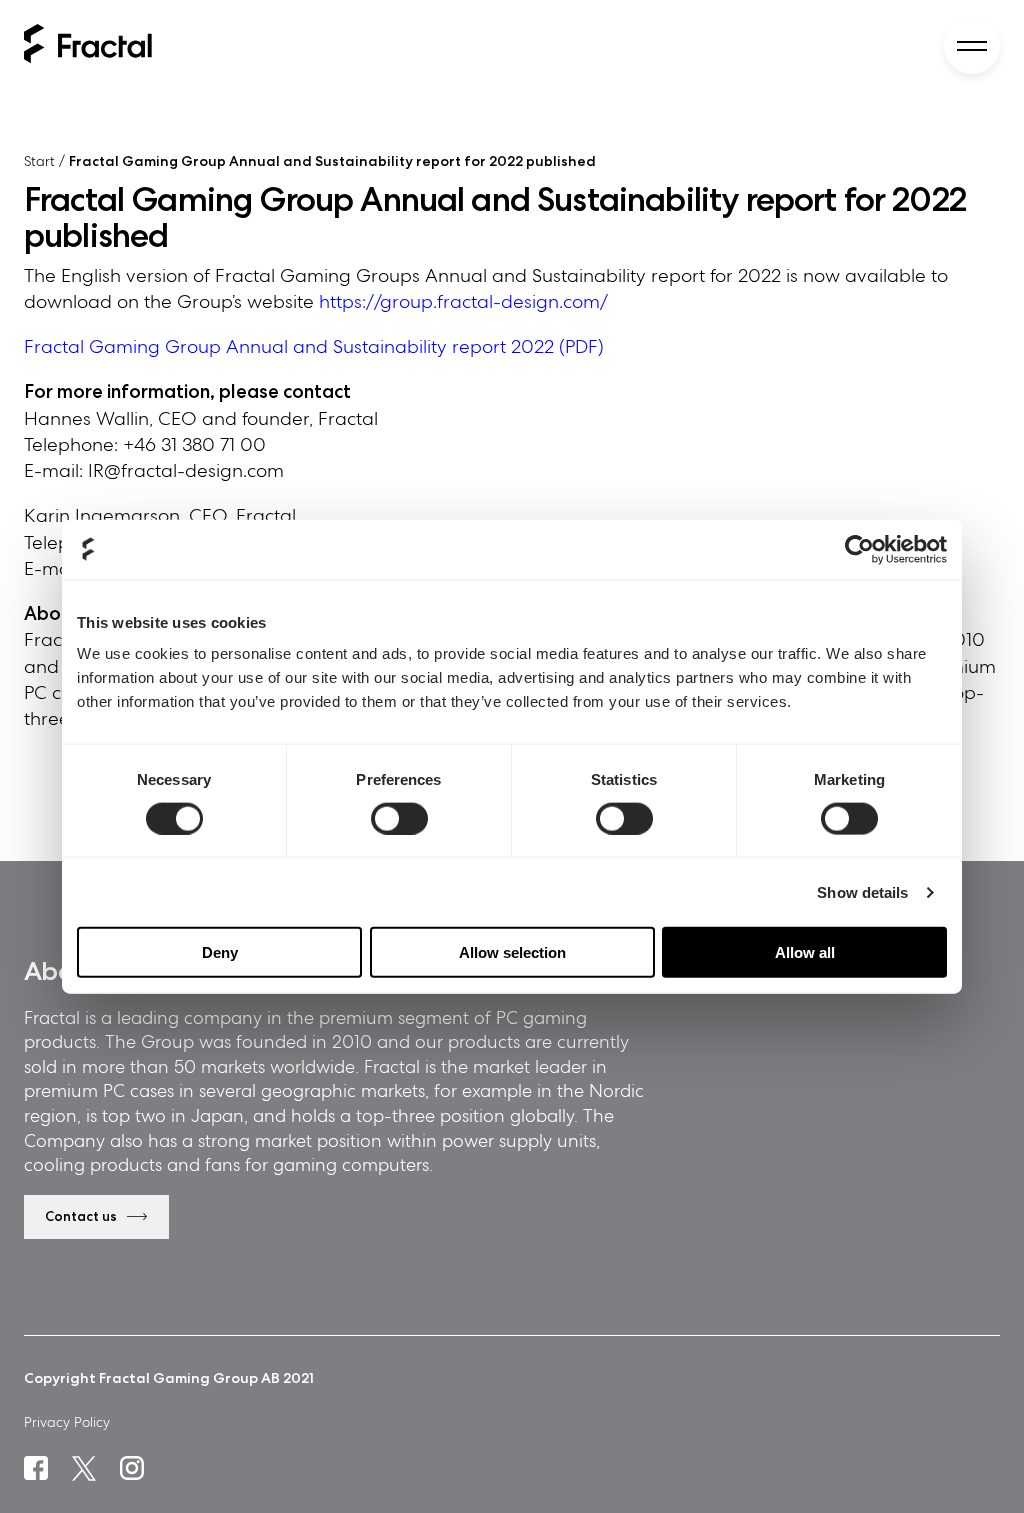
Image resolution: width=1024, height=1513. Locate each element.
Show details (862, 891)
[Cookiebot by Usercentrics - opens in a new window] (859, 549)
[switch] (399, 818)
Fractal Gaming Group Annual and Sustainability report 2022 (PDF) (314, 346)
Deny (220, 952)
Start (39, 161)
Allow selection (512, 952)
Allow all (805, 952)
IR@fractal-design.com (186, 470)
